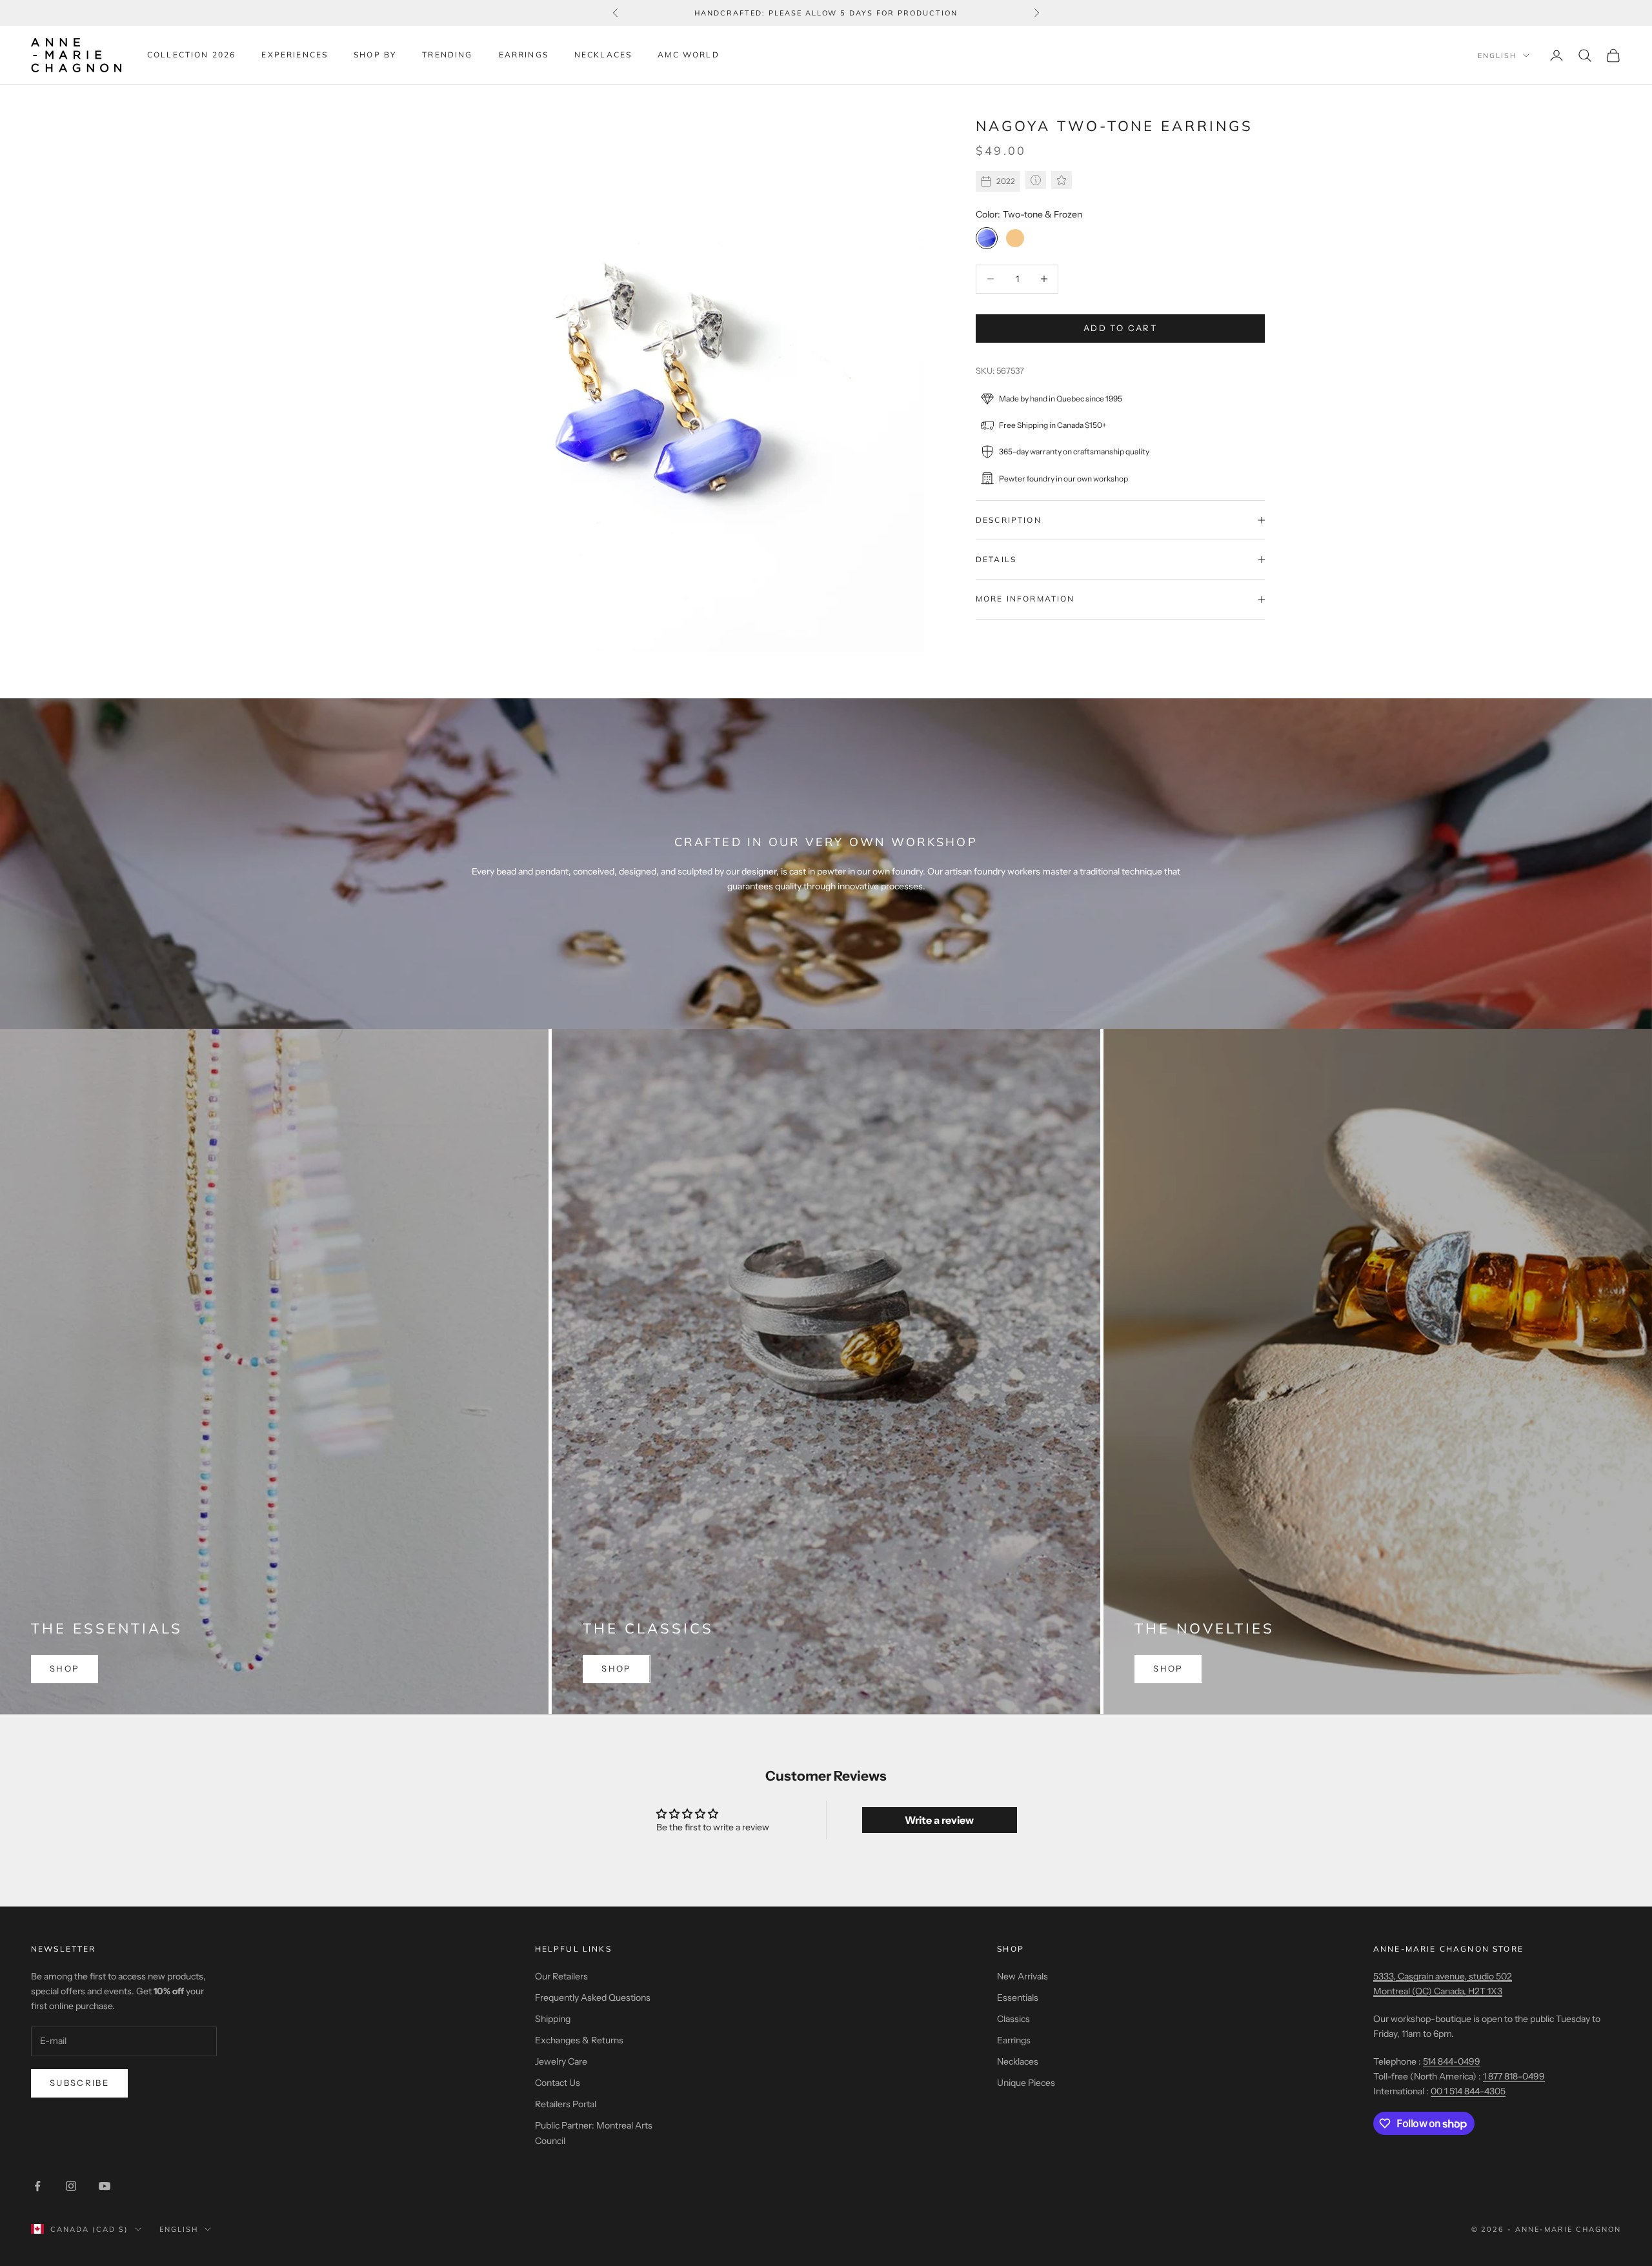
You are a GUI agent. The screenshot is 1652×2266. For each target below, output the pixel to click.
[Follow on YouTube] (105, 2186)
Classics (1013, 2019)
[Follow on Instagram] (71, 2186)
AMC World (688, 55)
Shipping (553, 2019)
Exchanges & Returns (579, 2040)
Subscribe (79, 2083)
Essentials (1018, 1998)
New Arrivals (1022, 1976)
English (1497, 56)
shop (65, 1668)
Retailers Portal (566, 2104)
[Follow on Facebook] (37, 2186)
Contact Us (558, 2083)
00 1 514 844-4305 (1468, 2091)
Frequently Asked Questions (593, 1998)
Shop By (375, 55)
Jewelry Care (561, 2061)
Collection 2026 (191, 55)
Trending (447, 55)
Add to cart (1120, 328)
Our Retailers (561, 1976)
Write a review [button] (939, 1820)
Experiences (295, 55)
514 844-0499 (1452, 2061)
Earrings (524, 55)
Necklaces (603, 55)
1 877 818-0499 (1514, 2076)
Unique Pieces (1026, 2083)
